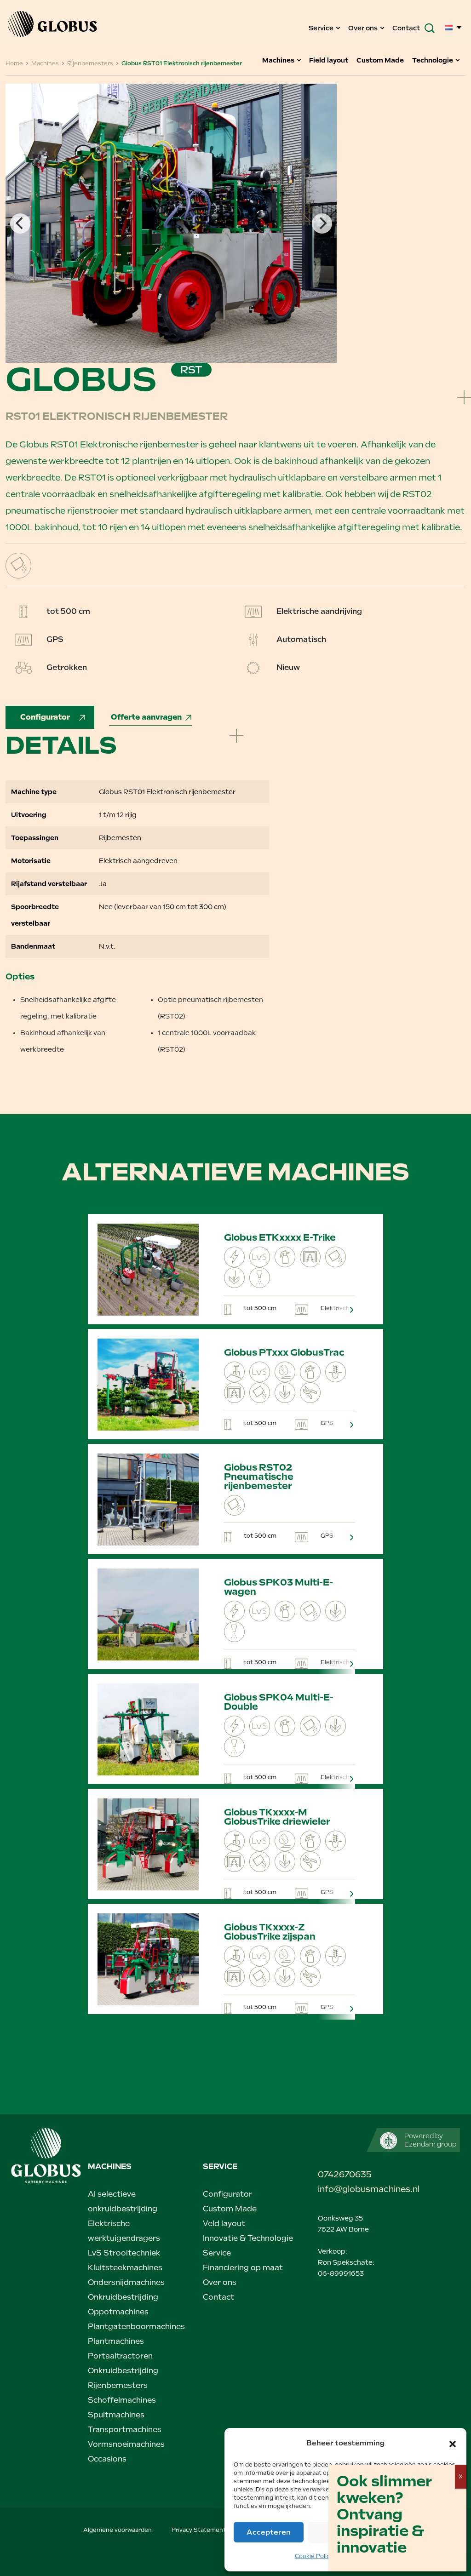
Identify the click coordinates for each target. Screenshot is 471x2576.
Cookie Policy (314, 2556)
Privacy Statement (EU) (206, 2530)
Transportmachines (125, 2430)
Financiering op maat (243, 2268)
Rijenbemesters (118, 2385)
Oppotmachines (118, 2312)
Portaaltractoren (120, 2356)
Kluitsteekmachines (125, 2268)
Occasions (107, 2459)
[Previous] (20, 223)
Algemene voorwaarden (118, 2530)
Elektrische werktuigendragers (124, 2231)
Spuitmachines (116, 2415)
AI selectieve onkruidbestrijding (123, 2201)
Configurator (46, 717)
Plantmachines (116, 2341)
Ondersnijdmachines (126, 2282)
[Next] (322, 223)
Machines (279, 60)
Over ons (364, 28)
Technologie (433, 60)
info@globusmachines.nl (351, 2189)
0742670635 (345, 2174)
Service (322, 28)
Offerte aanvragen (146, 717)
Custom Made (381, 60)
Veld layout (224, 2224)
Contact (406, 28)
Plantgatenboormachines (136, 2327)
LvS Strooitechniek (124, 2253)
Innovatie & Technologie (248, 2238)
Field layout (329, 60)
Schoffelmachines (122, 2400)
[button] (453, 2443)
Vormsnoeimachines (126, 2444)
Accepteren (269, 2532)
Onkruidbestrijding (123, 2297)
